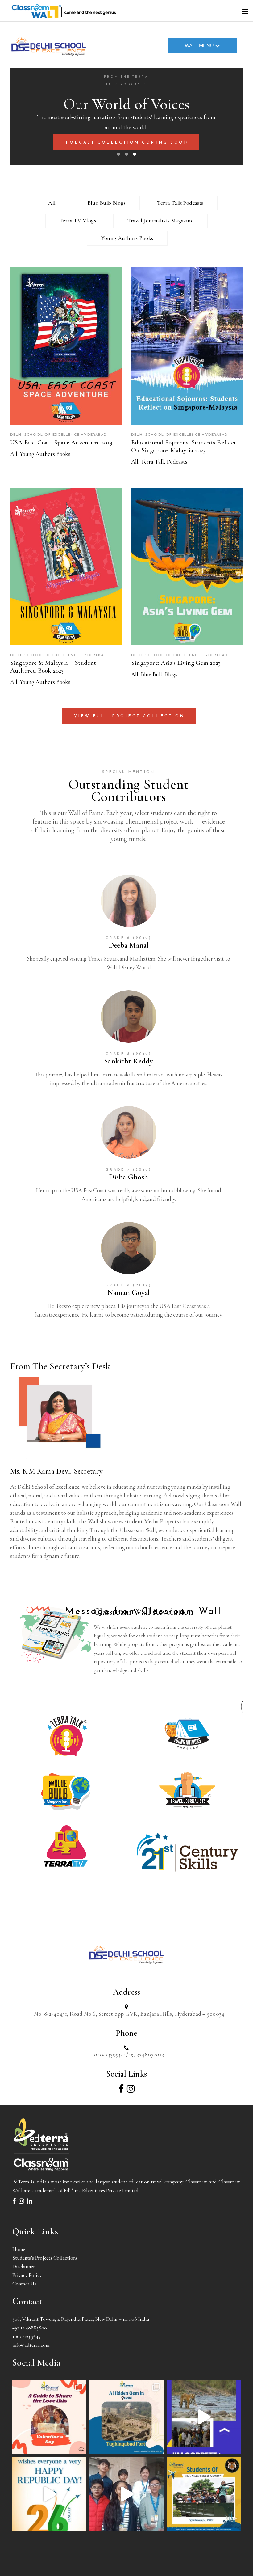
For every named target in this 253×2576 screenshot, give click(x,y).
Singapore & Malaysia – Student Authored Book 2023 (53, 667)
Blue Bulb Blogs (107, 203)
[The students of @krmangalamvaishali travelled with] (204, 2417)
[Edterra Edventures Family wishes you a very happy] (49, 2417)
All (52, 203)
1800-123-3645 (26, 2336)
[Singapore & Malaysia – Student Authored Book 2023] (66, 566)
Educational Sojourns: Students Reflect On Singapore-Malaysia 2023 (184, 446)
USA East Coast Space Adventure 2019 (61, 442)
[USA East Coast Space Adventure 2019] (66, 346)
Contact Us (24, 2284)
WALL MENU (199, 46)
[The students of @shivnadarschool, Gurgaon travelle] (204, 2494)
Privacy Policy (27, 2275)
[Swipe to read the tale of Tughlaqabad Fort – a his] (126, 2417)
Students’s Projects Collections (45, 2258)
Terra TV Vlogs (78, 220)
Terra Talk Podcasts (180, 203)
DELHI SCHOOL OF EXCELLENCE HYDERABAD (58, 435)
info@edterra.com (31, 2345)
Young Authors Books (127, 238)
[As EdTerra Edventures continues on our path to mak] (126, 2494)
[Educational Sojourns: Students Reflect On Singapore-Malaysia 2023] (187, 346)
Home (19, 2249)
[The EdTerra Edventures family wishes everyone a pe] (49, 2494)
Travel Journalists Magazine (160, 220)
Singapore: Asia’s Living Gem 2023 (176, 663)
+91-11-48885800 (30, 2328)
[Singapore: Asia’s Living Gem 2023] (187, 566)
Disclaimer (24, 2266)
